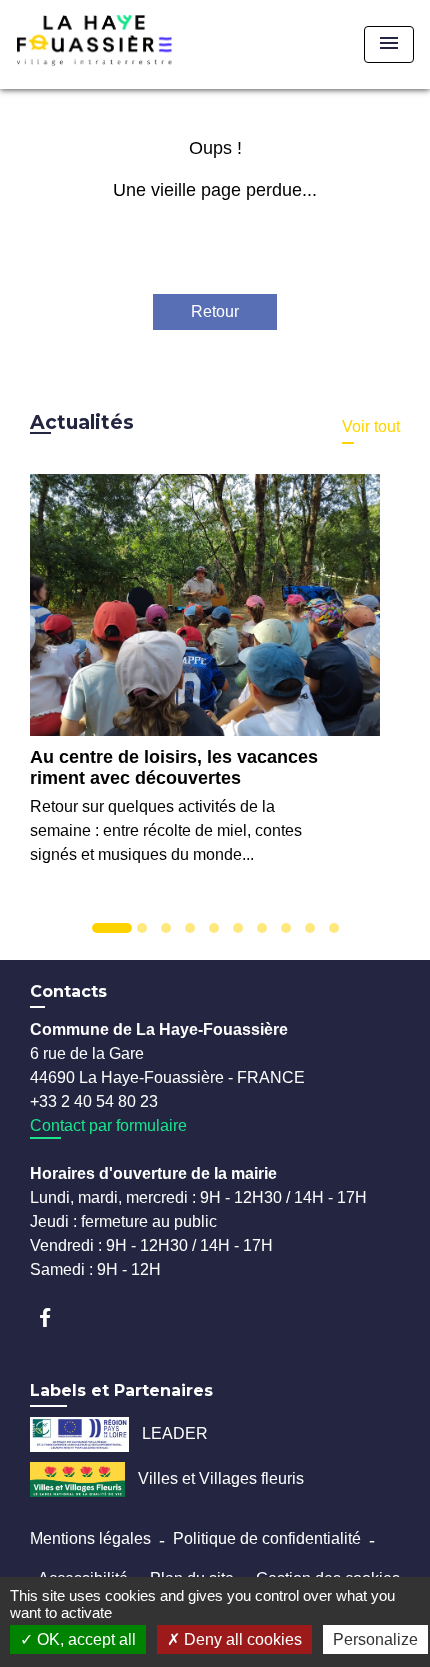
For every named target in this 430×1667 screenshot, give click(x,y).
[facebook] (54, 1317)
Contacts (68, 991)
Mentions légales (90, 1538)
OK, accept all (84, 1639)
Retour (215, 311)
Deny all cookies (241, 1639)
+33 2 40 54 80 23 (94, 1101)
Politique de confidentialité (267, 1538)
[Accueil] (126, 44)
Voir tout (371, 426)
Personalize (375, 1639)
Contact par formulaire (108, 1125)
